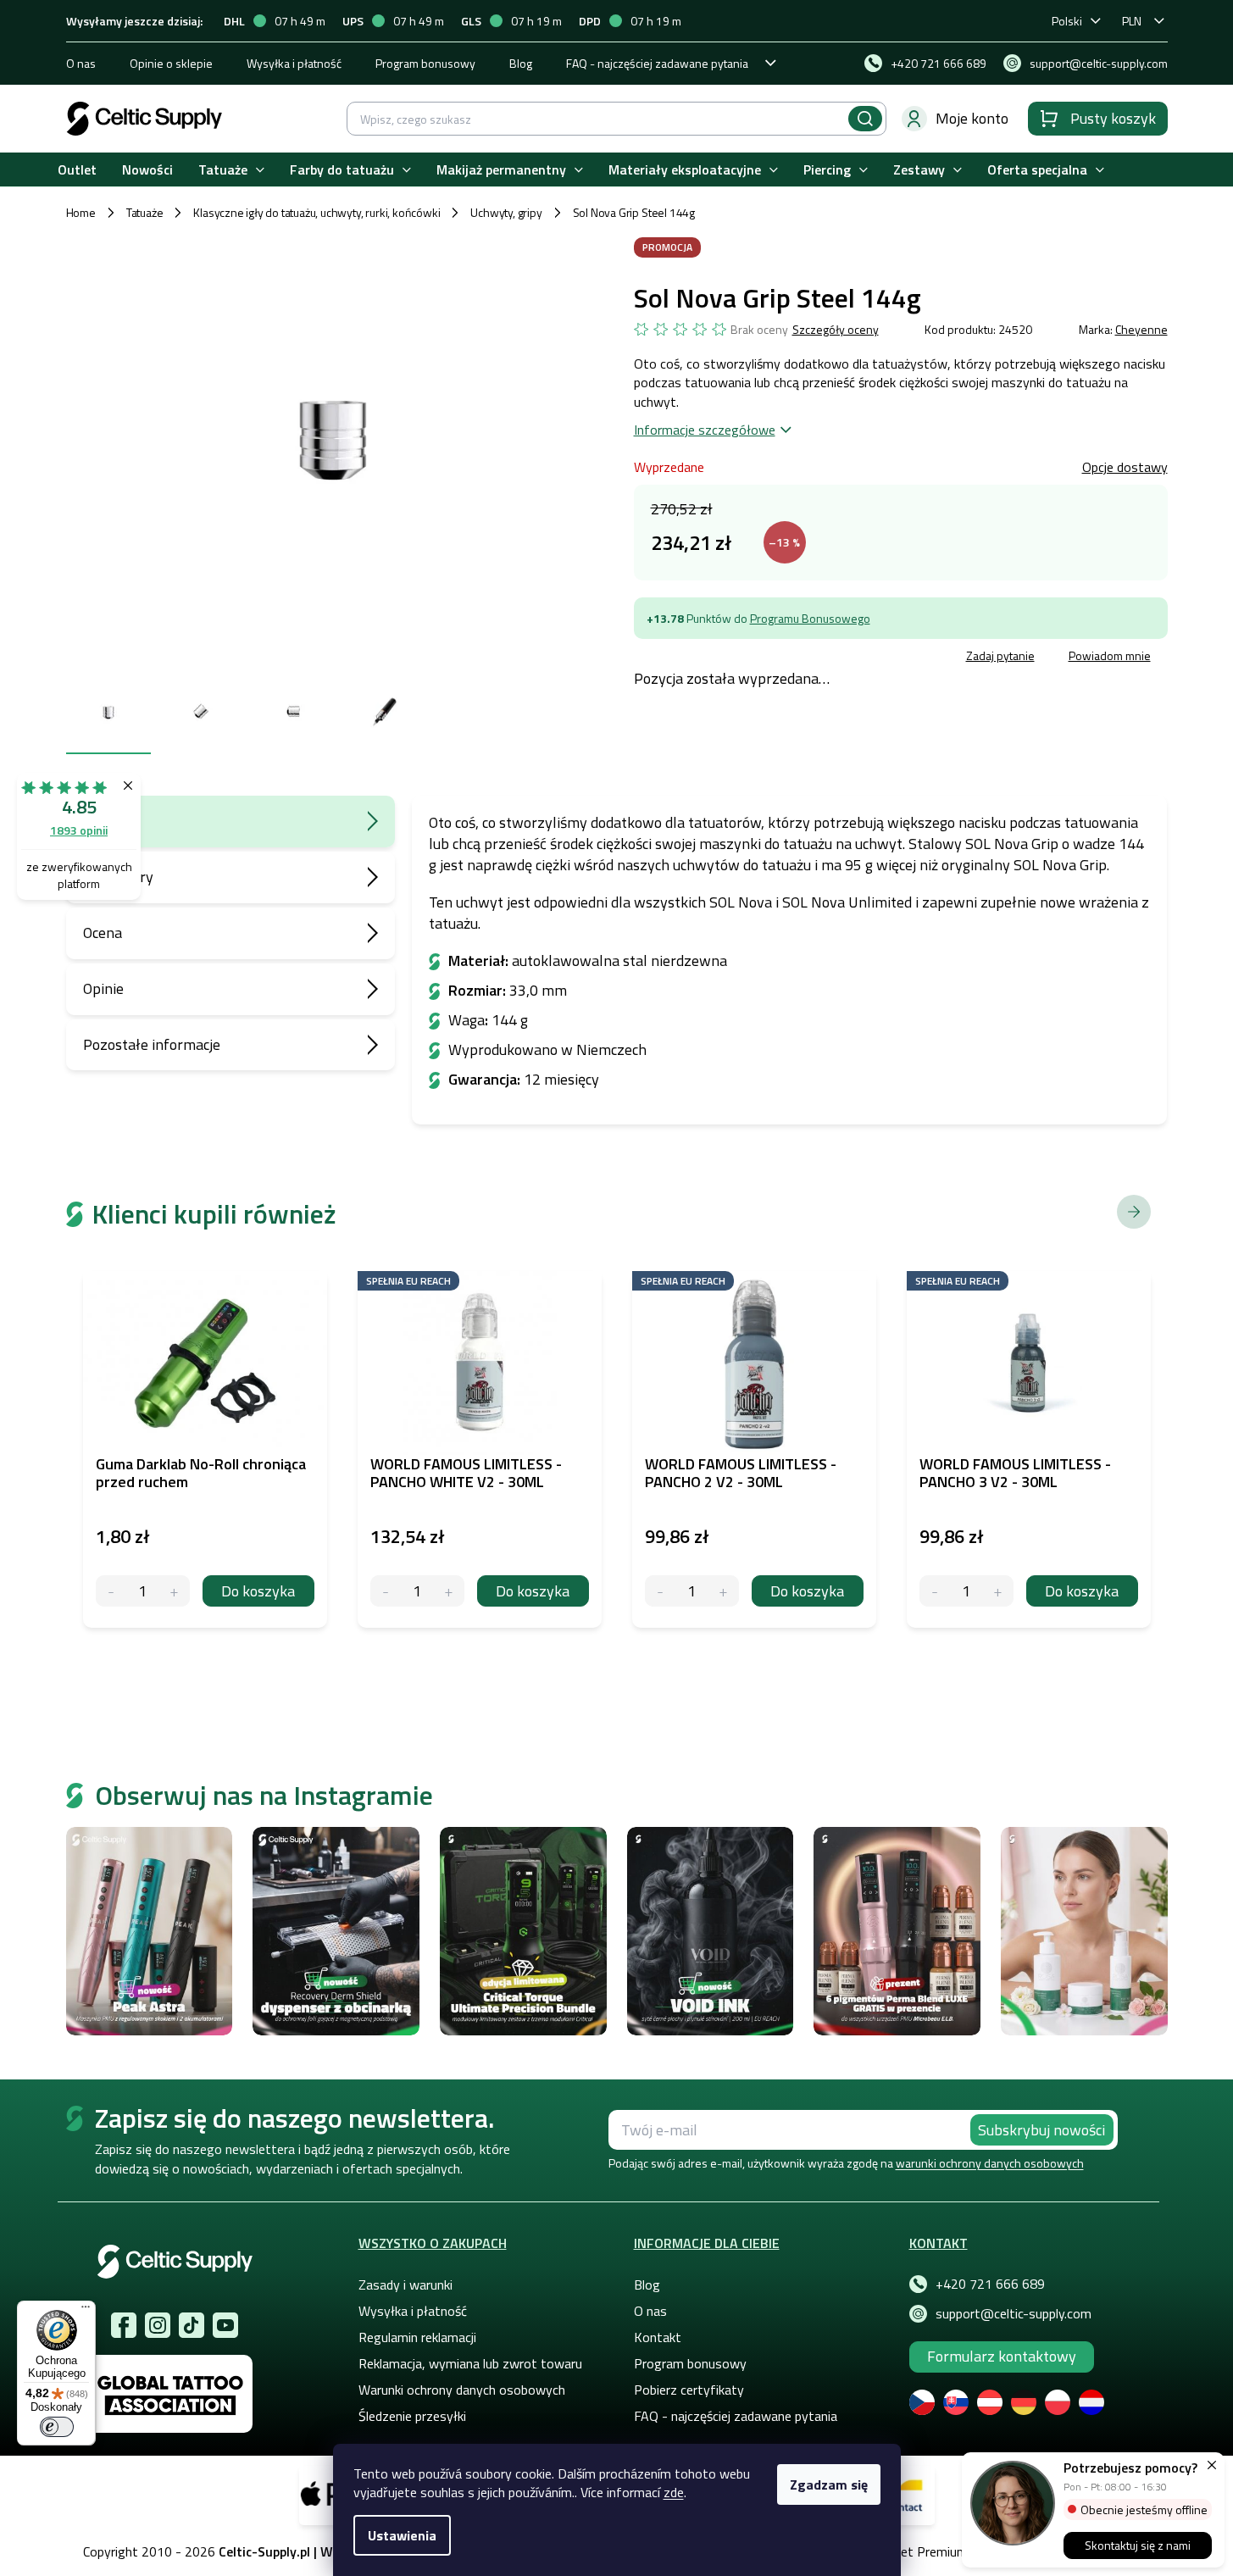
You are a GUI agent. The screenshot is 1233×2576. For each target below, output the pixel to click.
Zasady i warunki (405, 2285)
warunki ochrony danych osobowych (990, 2163)
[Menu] (86, 2311)
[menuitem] (77, 170)
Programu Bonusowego (810, 618)
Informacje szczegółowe (705, 430)
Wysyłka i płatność (294, 63)
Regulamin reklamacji (417, 2337)
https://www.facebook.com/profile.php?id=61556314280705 (124, 2325)
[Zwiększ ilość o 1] (174, 1591)
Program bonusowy (425, 63)
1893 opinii (79, 830)
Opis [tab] (98, 821)
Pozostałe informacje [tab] (152, 1044)
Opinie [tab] (103, 988)
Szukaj (865, 119)
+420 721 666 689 (990, 2284)
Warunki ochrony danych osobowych (462, 2390)
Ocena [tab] (103, 933)
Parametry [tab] (118, 877)
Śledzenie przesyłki (412, 2416)
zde (674, 2492)
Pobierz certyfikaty (689, 2390)
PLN (1132, 21)
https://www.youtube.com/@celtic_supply (225, 2325)
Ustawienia (402, 2535)
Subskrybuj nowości (1041, 2130)
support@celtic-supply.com (1014, 2313)
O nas (81, 63)
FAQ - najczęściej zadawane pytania (657, 63)
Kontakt (658, 2337)
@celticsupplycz (192, 2325)
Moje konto (972, 118)
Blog (521, 63)
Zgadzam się (829, 2484)
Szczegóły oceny (836, 330)
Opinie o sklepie (171, 63)
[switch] (57, 2427)
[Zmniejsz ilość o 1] (111, 1591)
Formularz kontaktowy (1002, 2356)
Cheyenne (1141, 329)
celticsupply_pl (158, 2325)
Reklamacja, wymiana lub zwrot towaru (470, 2363)
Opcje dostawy (1125, 467)
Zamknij (762, 658)
